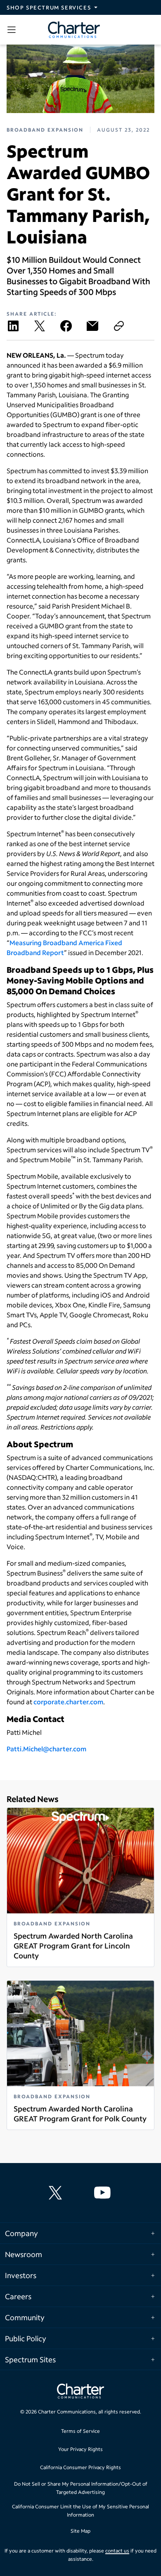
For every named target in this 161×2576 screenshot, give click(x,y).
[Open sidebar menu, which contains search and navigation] (13, 30)
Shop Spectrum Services (49, 7)
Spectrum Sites (30, 2359)
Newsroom (24, 2254)
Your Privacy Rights (80, 2449)
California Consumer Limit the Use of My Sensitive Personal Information (80, 2511)
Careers (18, 2296)
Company (21, 2233)
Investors (21, 2275)
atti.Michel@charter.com (48, 1749)
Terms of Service (80, 2431)
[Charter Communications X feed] (57, 2193)
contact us (117, 2551)
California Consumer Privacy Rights (80, 2467)
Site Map (80, 2531)
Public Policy (26, 2338)
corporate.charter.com (68, 1702)
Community (25, 2317)
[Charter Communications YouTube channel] (104, 2193)
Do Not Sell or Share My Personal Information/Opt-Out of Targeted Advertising (81, 2488)
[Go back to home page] (80, 2392)
